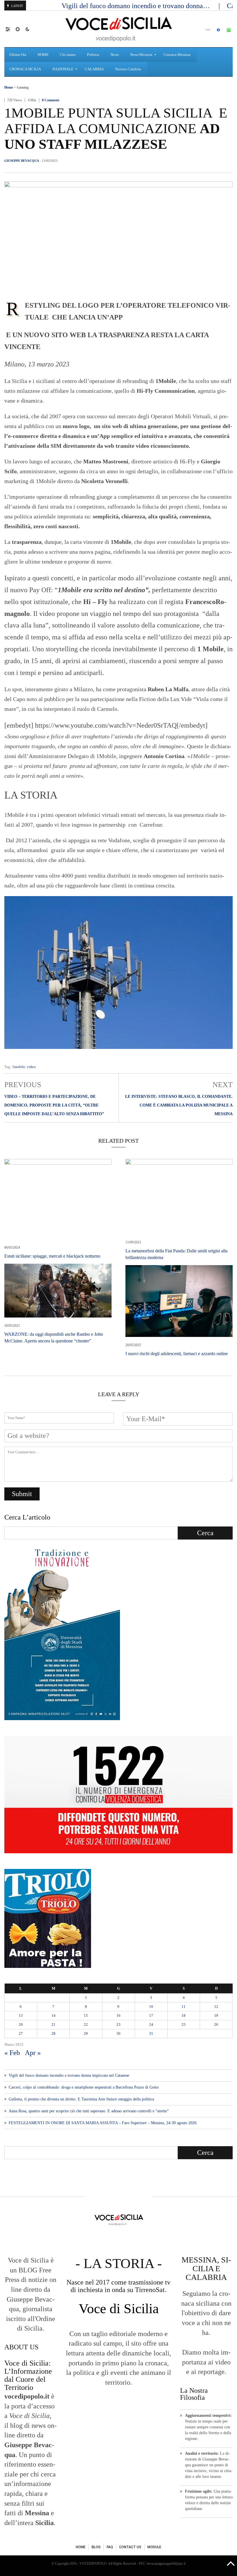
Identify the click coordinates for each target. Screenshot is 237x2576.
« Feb (12, 2053)
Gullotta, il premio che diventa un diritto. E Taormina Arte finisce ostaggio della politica (81, 2099)
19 (216, 2016)
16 (118, 2016)
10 (151, 2007)
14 (53, 2016)
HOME (81, 2547)
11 (184, 2007)
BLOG (96, 2547)
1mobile (19, 1067)
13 (21, 2016)
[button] (11, 29)
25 (184, 2024)
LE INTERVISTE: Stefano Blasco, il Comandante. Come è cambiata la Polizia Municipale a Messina (179, 1105)
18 (184, 2016)
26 (216, 2024)
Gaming (23, 87)
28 (53, 2033)
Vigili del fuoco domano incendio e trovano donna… (137, 6)
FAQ (110, 2547)
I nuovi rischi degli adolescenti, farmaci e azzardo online (177, 1354)
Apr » (33, 2053)
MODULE (154, 2547)
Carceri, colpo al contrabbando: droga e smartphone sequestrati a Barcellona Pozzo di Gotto (84, 2087)
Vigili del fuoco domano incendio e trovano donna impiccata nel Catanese (69, 2075)
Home (9, 87)
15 (86, 2016)
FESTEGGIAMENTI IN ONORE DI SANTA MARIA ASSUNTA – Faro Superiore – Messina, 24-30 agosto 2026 (103, 2123)
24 (151, 2024)
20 (21, 2024)
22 (86, 2024)
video (31, 1067)
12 (216, 2007)
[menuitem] (18, 55)
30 (118, 2033)
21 (53, 2024)
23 (118, 2024)
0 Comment (51, 100)
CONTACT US (130, 2547)
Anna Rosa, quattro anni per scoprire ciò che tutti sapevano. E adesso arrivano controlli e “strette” (89, 2111)
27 (21, 2033)
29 (86, 2033)
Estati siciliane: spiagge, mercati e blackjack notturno (52, 1256)
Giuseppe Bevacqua (22, 161)
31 (151, 2033)
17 (151, 2016)
